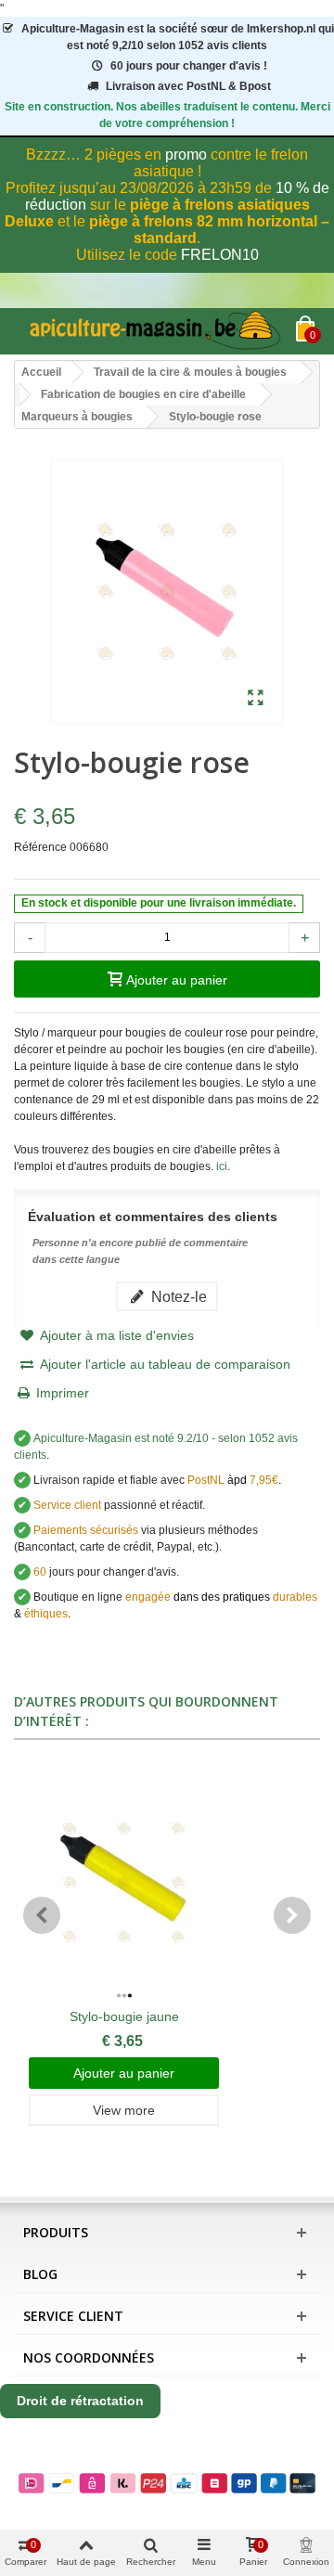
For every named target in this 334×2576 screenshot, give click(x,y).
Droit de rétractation (80, 2401)
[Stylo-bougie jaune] (124, 1883)
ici (222, 1166)
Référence (40, 847)
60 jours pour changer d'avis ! (189, 66)
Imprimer (63, 1393)
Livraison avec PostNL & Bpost (188, 86)
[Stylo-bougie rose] (256, 699)
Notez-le (177, 1296)
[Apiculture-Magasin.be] (155, 331)
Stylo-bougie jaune (124, 2016)
